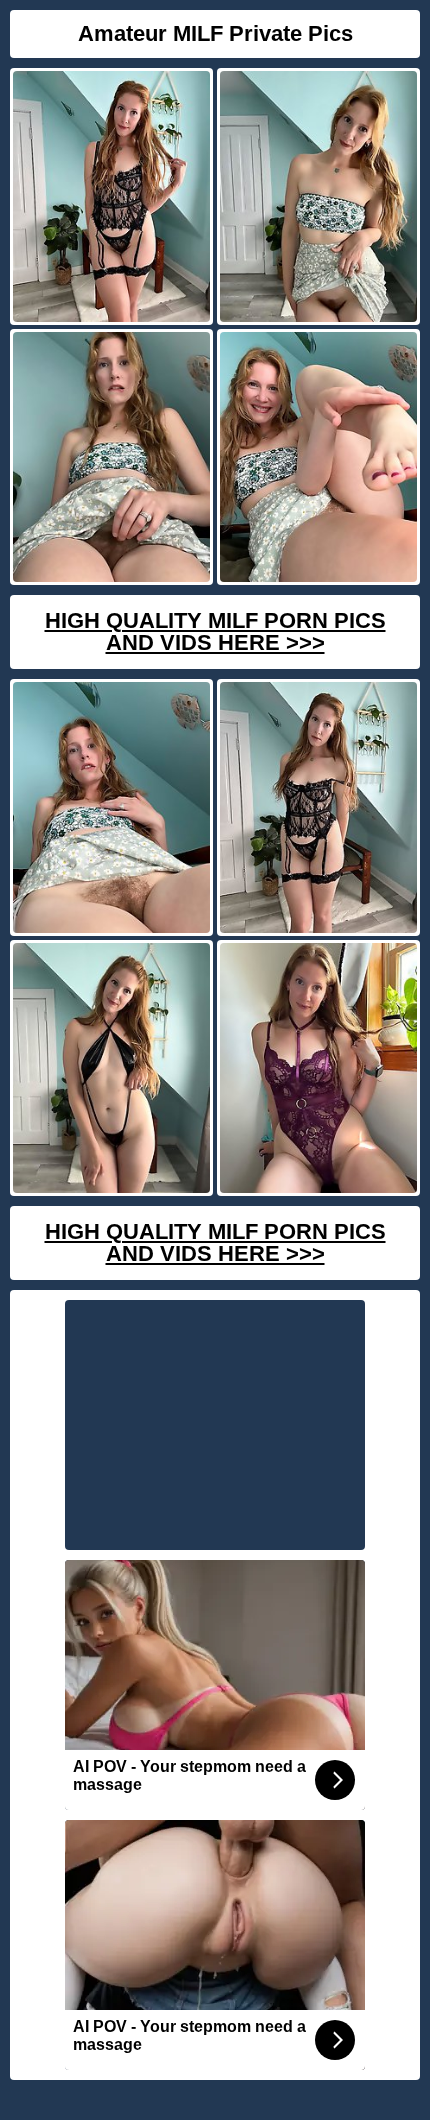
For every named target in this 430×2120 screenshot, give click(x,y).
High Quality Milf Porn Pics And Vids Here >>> (215, 631)
